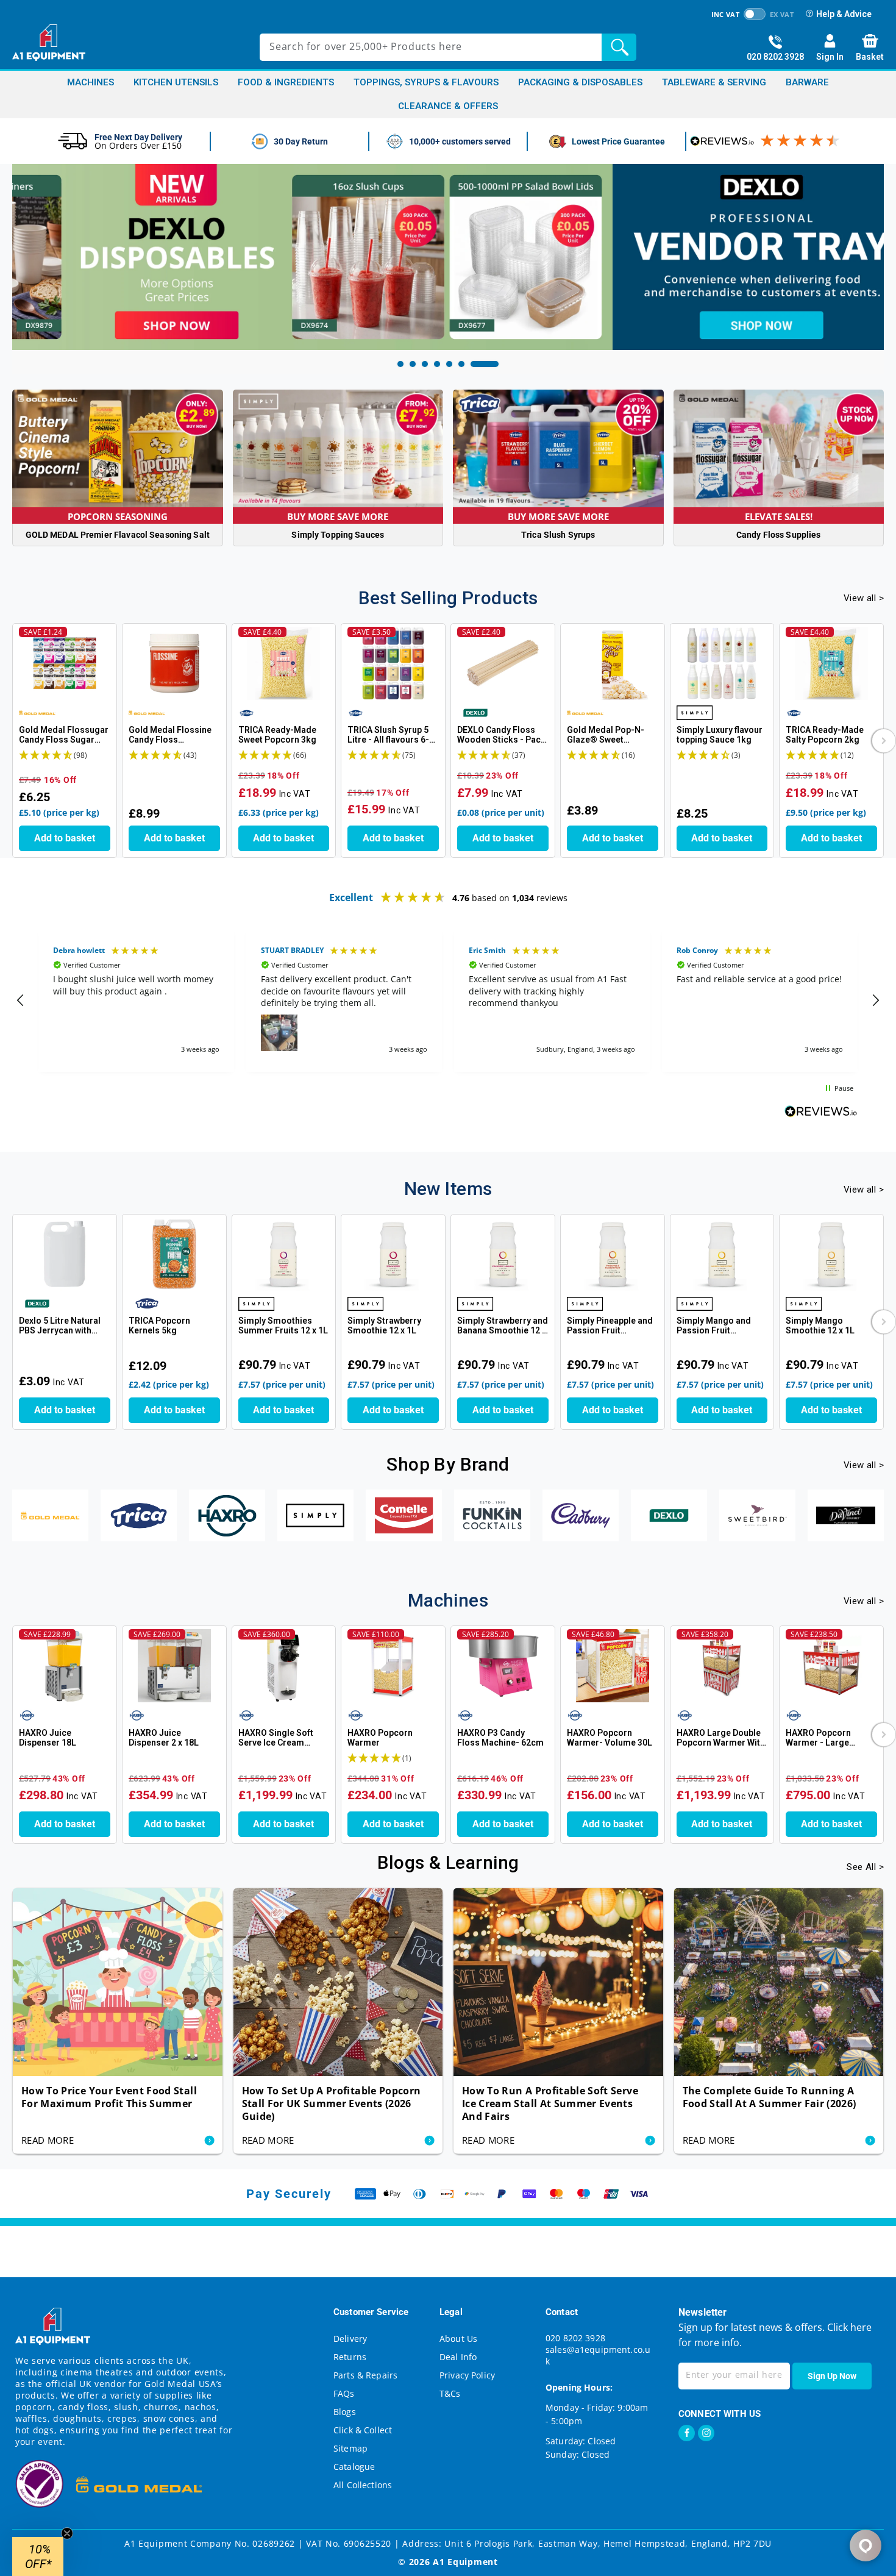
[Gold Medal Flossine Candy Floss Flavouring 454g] (174, 663)
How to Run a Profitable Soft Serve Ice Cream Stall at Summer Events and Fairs (550, 2104)
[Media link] (448, 257)
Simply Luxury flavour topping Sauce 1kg (720, 735)
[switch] (755, 14)
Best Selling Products (448, 598)
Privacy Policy (467, 2375)
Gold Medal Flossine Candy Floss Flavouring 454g (170, 735)
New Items (448, 1189)
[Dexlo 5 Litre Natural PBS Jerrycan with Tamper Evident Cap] (65, 1254)
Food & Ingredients (286, 83)
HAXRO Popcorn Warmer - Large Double (818, 1738)
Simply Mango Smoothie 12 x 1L (820, 1325)
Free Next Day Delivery (138, 137)
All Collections (363, 2485)
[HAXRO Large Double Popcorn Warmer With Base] (722, 1666)
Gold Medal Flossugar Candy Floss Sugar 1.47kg (64, 735)
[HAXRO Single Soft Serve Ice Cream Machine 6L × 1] (284, 1666)
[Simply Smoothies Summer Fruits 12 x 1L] (284, 1254)
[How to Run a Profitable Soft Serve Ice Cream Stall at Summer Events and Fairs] (558, 1982)
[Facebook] (687, 2433)
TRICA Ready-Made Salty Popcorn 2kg (825, 735)
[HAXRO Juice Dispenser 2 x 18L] (174, 1666)
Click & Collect (363, 2430)
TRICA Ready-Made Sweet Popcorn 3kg (277, 735)
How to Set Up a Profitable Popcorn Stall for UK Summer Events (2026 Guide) (332, 2104)
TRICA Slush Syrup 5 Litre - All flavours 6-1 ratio (391, 735)
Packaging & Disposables (580, 83)
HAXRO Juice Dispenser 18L (48, 1738)
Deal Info (458, 2357)
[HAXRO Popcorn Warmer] (393, 1666)
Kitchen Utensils (176, 83)
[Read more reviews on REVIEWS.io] (821, 1113)
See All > (865, 1867)
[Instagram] (706, 2433)
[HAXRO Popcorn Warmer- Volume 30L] (613, 1666)
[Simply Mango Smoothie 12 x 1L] (831, 1254)
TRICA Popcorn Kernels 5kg (159, 1325)
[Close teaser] (67, 2533)
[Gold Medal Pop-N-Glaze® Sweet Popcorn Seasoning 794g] (613, 663)
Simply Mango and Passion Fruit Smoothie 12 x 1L (714, 1326)
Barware (807, 83)
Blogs (345, 2412)
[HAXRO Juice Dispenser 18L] (65, 1666)
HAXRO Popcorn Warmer (380, 1738)
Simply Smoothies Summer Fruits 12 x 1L (283, 1325)
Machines (91, 83)
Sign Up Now (832, 2376)
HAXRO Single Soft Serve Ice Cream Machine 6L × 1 (276, 1738)
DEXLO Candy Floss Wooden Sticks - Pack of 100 (501, 735)
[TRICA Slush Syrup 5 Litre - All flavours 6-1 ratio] (393, 663)
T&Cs (450, 2393)
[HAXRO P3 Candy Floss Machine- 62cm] (503, 1666)
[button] (884, 741)
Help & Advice (844, 14)
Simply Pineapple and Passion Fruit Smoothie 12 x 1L (610, 1326)
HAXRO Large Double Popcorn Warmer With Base (721, 1738)
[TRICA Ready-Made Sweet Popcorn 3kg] (284, 663)
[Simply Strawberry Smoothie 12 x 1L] (393, 1254)
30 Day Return (301, 141)
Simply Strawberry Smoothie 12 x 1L (384, 1325)
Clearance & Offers (448, 106)
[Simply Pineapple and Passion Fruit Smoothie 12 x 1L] (613, 1254)
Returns (350, 2357)
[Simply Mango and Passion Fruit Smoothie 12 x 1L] (722, 1254)
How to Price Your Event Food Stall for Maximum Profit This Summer (109, 2097)
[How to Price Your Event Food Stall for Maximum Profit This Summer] (118, 1982)
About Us (458, 2339)
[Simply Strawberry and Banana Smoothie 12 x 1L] (503, 1254)
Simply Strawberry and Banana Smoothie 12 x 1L (503, 1326)
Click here (848, 2327)
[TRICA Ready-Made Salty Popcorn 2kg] (831, 663)
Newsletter (703, 2312)
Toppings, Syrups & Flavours (426, 83)
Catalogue (354, 2467)
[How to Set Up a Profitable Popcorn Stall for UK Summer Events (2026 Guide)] (338, 1982)
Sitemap (350, 2448)
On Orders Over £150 (138, 145)
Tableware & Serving (714, 83)
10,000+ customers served (460, 141)
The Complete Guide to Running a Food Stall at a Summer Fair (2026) (770, 2097)
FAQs (344, 2393)
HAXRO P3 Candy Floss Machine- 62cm (500, 1738)
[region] (448, 1001)
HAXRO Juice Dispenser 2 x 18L (164, 1738)
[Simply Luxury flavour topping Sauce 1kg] (722, 663)
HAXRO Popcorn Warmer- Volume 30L (610, 1738)
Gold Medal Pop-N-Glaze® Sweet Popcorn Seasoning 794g (607, 735)
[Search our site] (622, 47)
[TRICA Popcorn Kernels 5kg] (174, 1254)
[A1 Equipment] (49, 43)
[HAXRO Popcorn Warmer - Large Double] (831, 1666)
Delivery (350, 2339)
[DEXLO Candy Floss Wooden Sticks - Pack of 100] (503, 663)
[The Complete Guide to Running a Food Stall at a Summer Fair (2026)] (779, 1982)
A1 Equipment (465, 2562)
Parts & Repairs (365, 2375)
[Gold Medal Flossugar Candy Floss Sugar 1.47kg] (65, 663)
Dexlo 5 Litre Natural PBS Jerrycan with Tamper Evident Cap (60, 1326)
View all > (864, 598)
